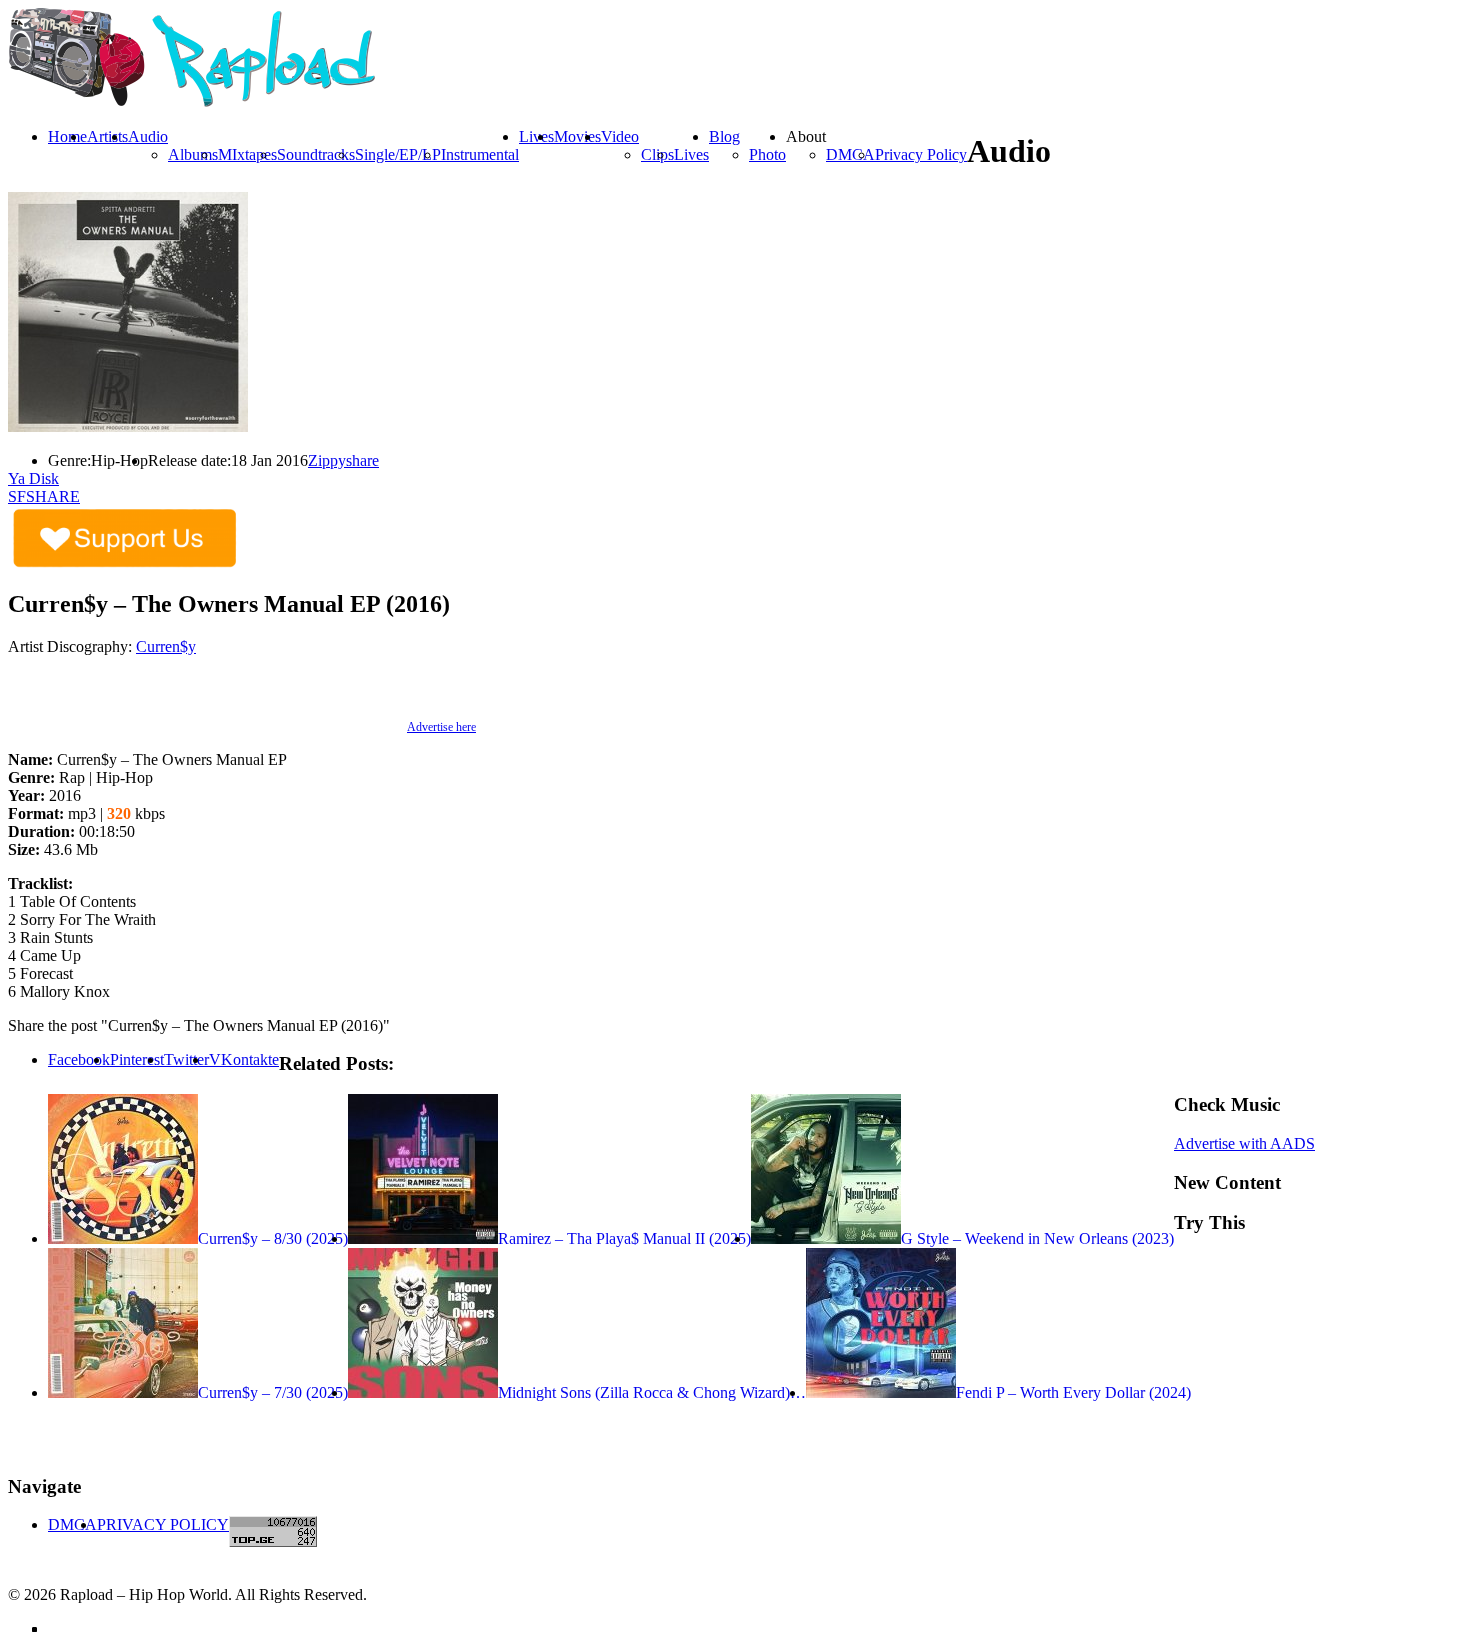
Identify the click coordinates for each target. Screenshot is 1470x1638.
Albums (193, 154)
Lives (691, 154)
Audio (148, 136)
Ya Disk (33, 478)
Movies (577, 136)
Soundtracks (316, 154)
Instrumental (480, 154)
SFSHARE (44, 496)
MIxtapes (247, 154)
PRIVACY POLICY (163, 1524)
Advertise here (441, 727)
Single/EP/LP (398, 154)
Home (67, 136)
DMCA (850, 154)
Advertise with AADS (1244, 1143)
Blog (724, 136)
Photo (767, 154)
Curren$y (166, 646)
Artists (107, 136)
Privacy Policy (921, 154)
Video (620, 136)
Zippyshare (343, 460)
